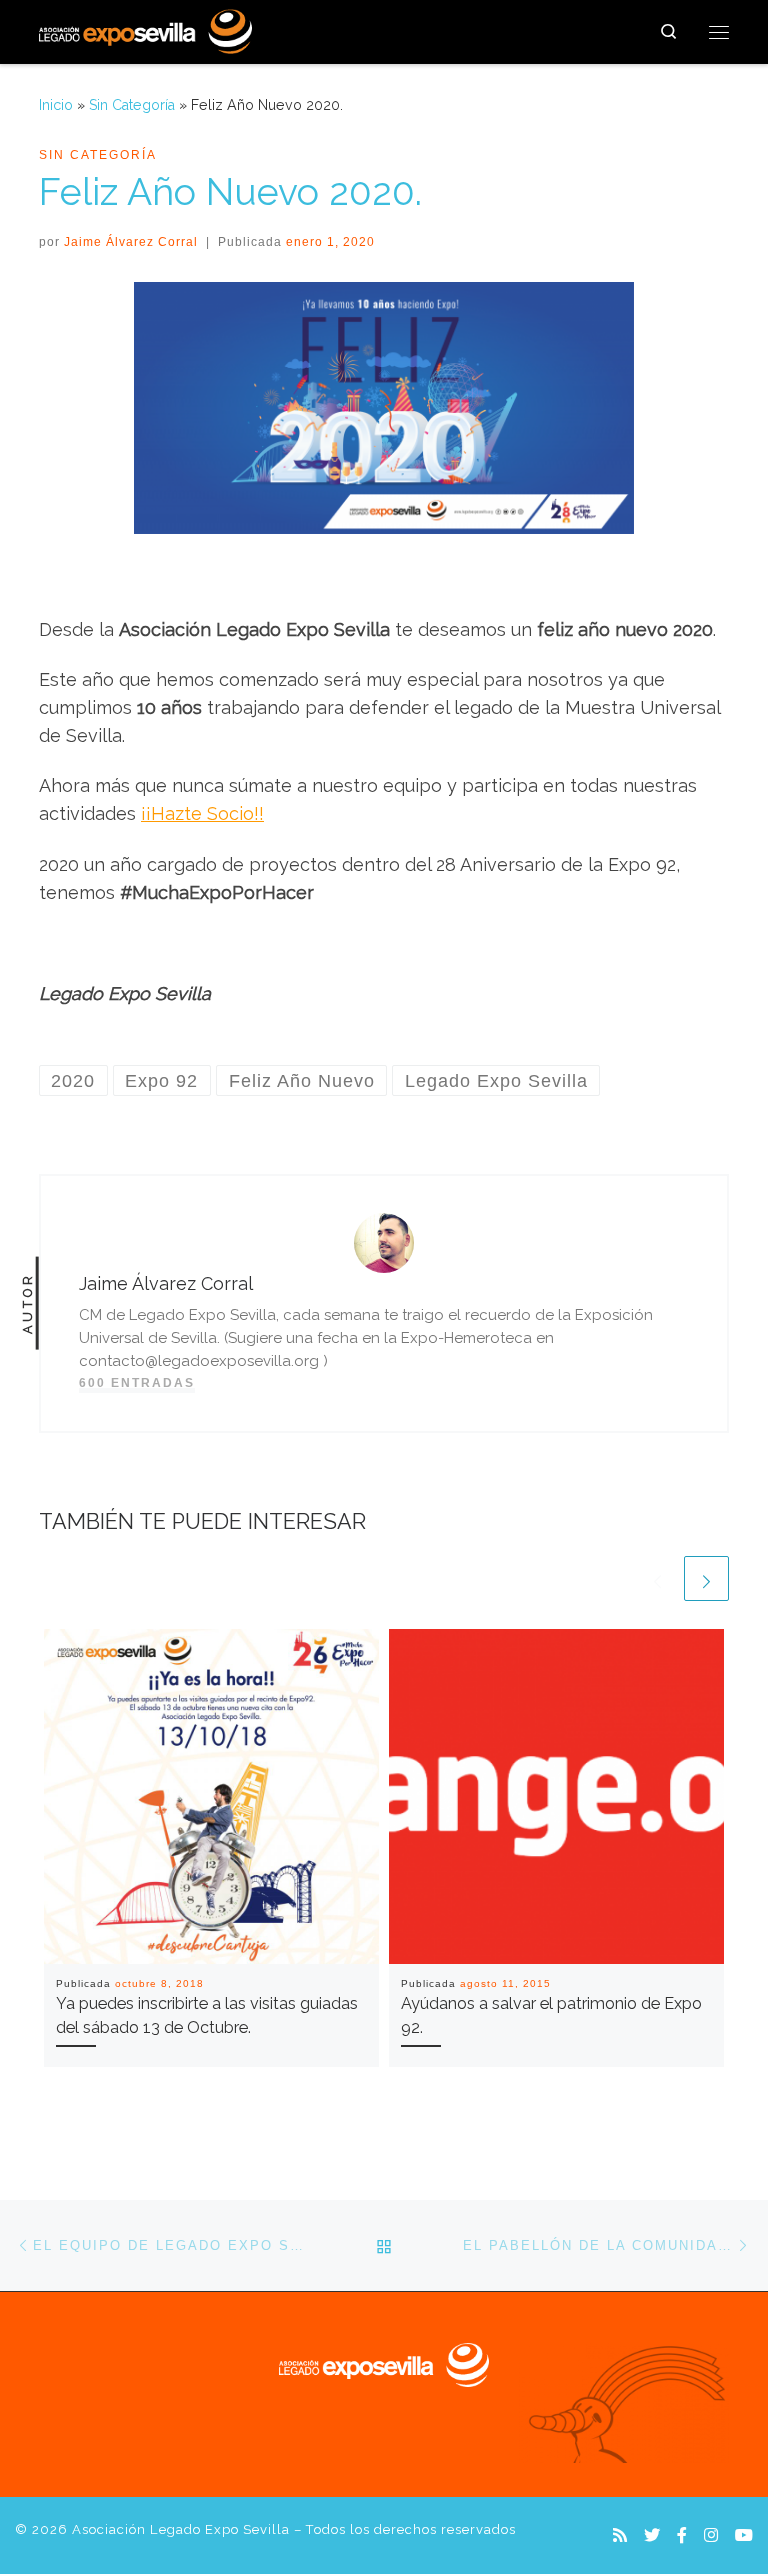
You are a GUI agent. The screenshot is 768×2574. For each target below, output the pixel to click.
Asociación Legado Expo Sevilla (181, 2529)
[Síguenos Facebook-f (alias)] (682, 2535)
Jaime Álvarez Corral (131, 242)
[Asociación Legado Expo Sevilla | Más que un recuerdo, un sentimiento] (145, 29)
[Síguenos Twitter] (652, 2535)
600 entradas (137, 1383)
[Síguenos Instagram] (711, 2535)
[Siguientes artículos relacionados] (706, 1578)
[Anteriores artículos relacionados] (657, 1578)
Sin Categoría (132, 105)
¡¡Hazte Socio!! (202, 813)
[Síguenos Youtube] (744, 2535)
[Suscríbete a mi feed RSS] (620, 2535)
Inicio (56, 105)
